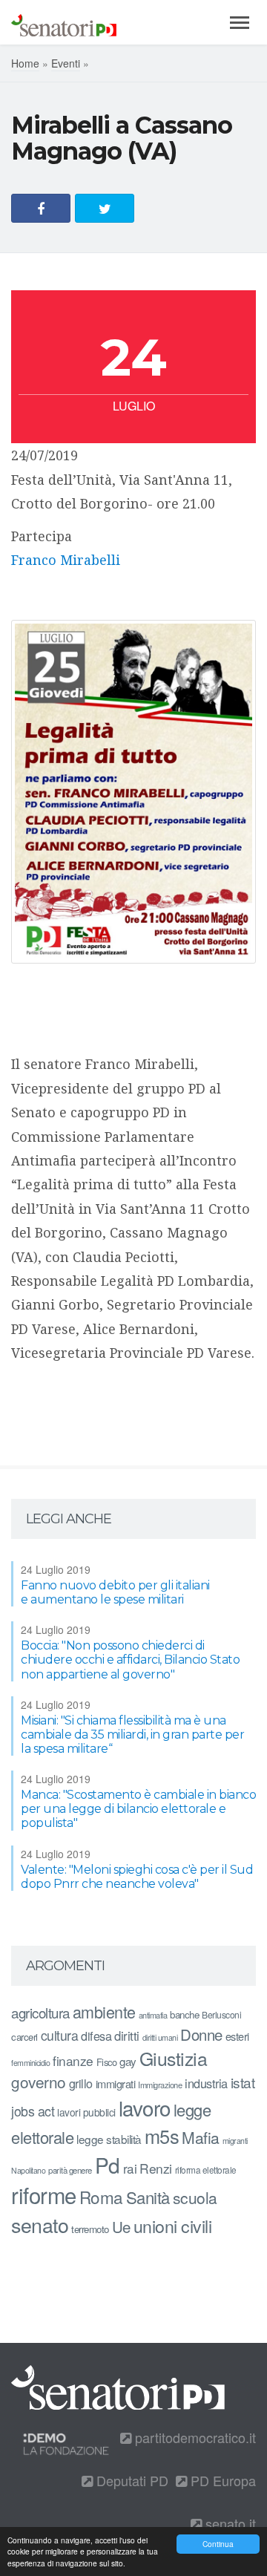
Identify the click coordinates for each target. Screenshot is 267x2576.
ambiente (104, 2011)
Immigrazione (160, 2085)
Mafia (201, 2137)
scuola (195, 2197)
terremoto (90, 2229)
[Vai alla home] (64, 22)
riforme (44, 2194)
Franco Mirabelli (66, 560)
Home (25, 63)
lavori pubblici (86, 2112)
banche (184, 2014)
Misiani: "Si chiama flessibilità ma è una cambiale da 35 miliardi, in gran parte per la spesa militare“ (132, 1735)
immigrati (116, 2083)
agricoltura (40, 2012)
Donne (201, 2034)
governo (39, 2082)
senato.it (229, 2523)
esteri (237, 2036)
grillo (81, 2083)
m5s (162, 2136)
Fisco (107, 2062)
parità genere (70, 2170)
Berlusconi (221, 2014)
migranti (235, 2141)
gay (128, 2061)
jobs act (33, 2111)
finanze (73, 2060)
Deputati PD (131, 2480)
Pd (108, 2165)
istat (243, 2082)
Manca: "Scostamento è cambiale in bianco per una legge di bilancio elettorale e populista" (138, 1809)
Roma (101, 2197)
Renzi (156, 2168)
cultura (60, 2035)
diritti (127, 2036)
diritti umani (160, 2037)
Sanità (148, 2197)
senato (40, 2224)
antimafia (153, 2015)
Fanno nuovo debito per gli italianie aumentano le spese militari (115, 1592)
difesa (96, 2036)
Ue (121, 2226)
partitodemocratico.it (194, 2437)
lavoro (145, 2108)
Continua (218, 2544)
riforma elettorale (206, 2170)
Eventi (66, 63)
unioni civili (173, 2226)
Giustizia (174, 2058)
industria (206, 2083)
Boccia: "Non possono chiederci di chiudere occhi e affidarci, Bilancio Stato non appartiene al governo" (130, 1660)
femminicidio (30, 2063)
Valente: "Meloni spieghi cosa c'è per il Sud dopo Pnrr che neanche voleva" (137, 1877)
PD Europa (221, 2480)
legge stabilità (109, 2139)
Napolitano (28, 2170)
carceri (24, 2037)
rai (130, 2168)
